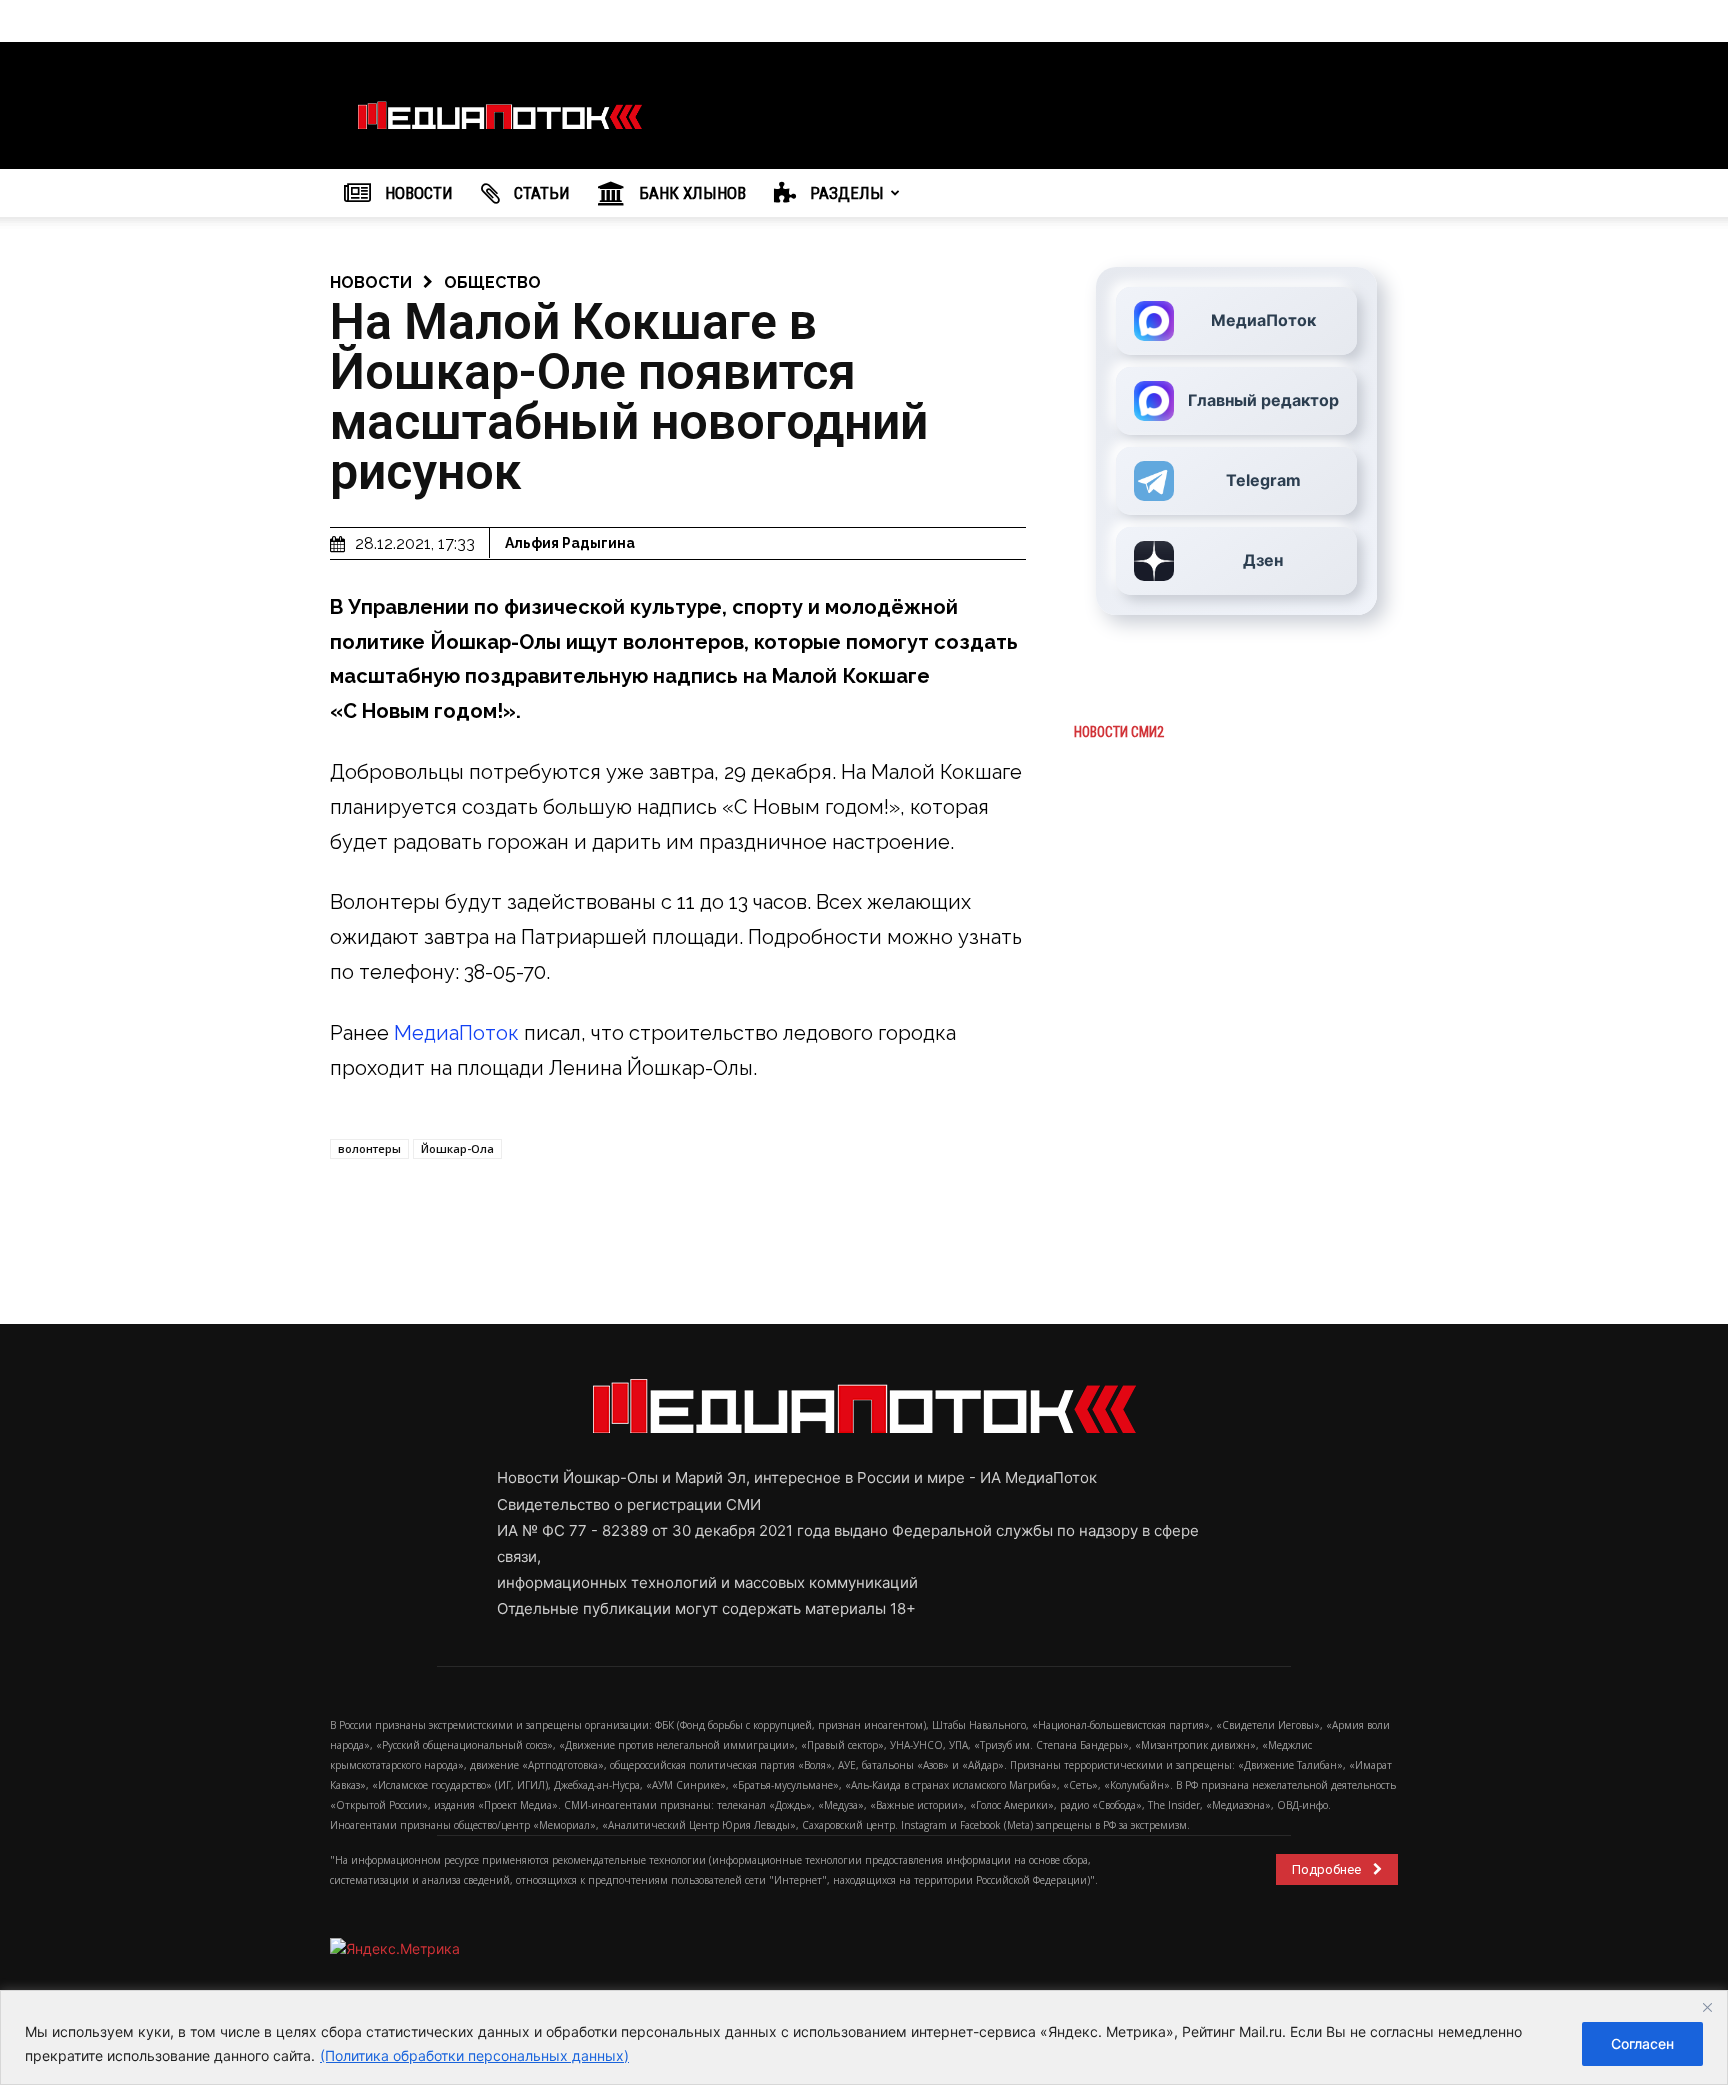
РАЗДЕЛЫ (845, 193)
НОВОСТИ (417, 193)
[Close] (1707, 2007)
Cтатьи (540, 193)
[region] (864, 2037)
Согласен (1642, 2043)
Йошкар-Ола (457, 1148)
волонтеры (369, 1148)
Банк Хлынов (690, 193)
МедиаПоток (456, 1033)
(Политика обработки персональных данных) (474, 2055)
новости (371, 282)
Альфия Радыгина (570, 543)
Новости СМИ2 (1119, 732)
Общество (492, 282)
